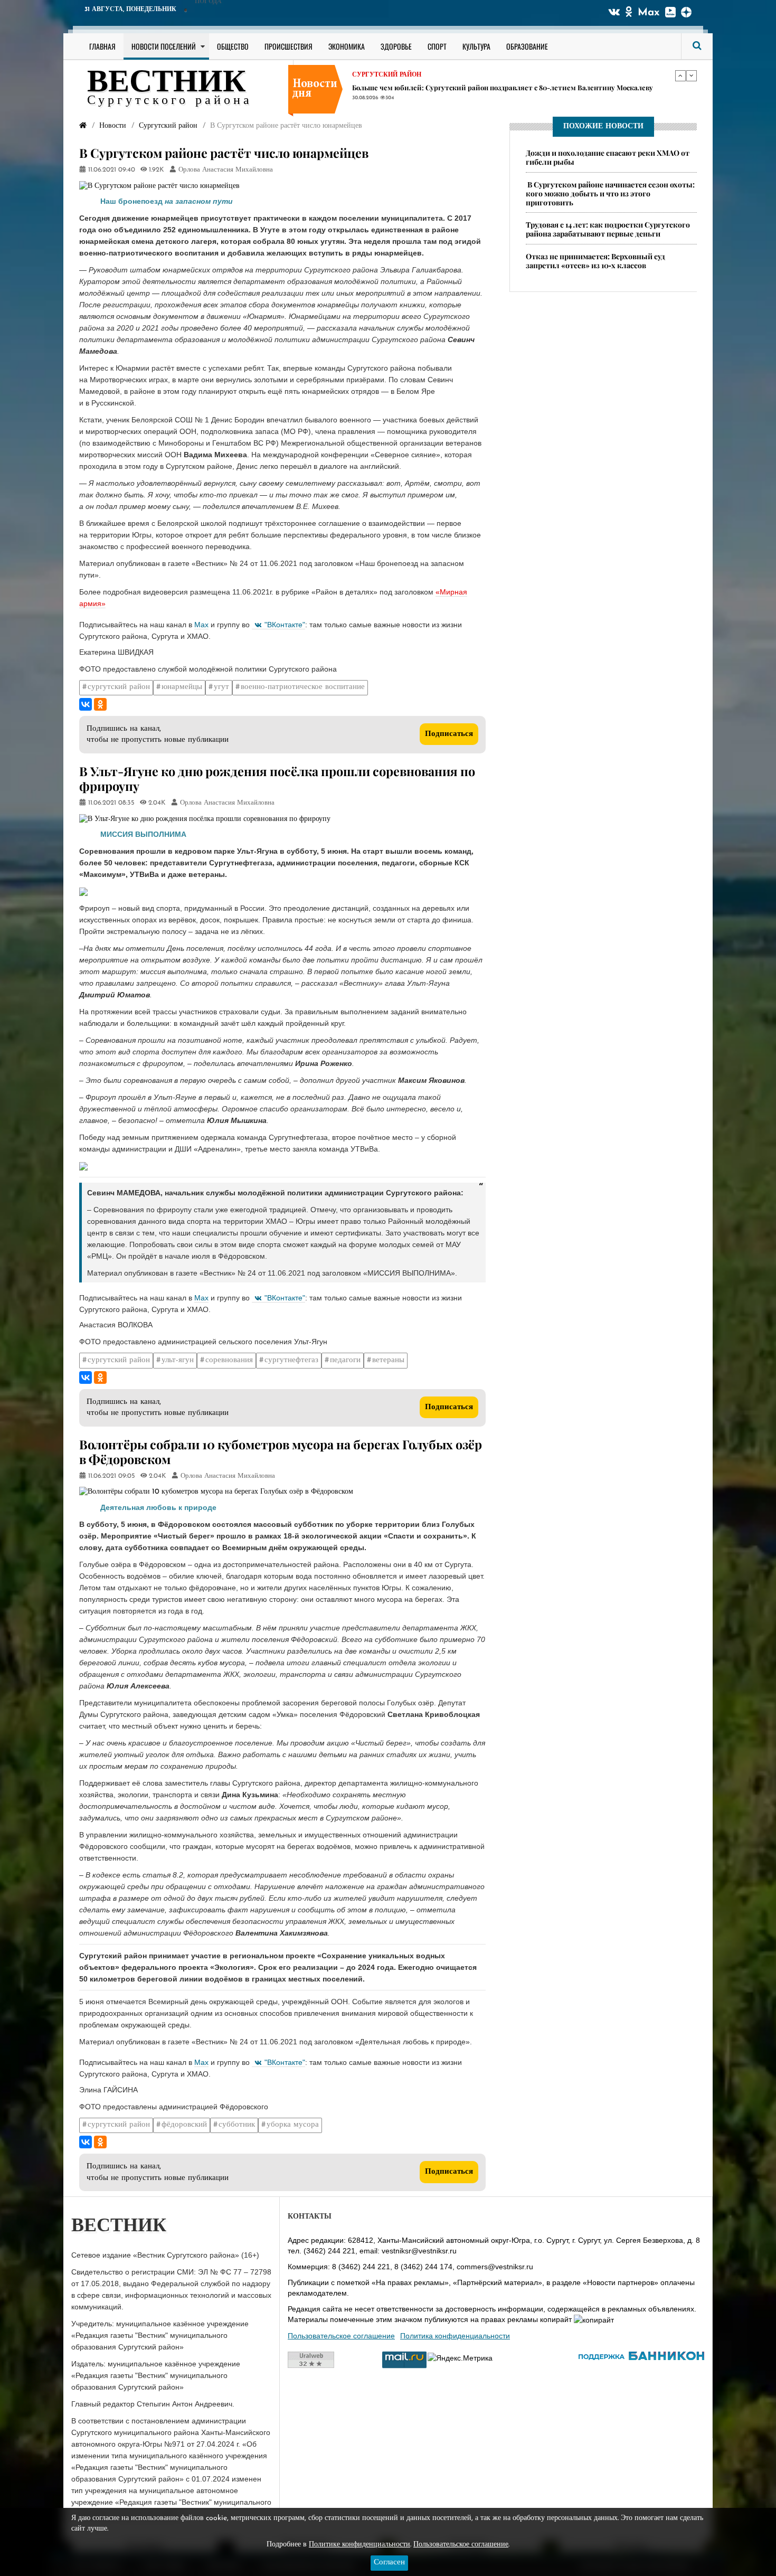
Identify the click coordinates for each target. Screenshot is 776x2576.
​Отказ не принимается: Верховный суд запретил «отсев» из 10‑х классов (595, 261)
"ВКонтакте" (285, 625)
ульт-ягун (178, 1360)
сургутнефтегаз (291, 1360)
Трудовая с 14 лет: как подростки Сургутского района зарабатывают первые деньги (494, 87)
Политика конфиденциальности (455, 2336)
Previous (680, 76)
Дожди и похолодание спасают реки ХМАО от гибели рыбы (608, 157)
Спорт (437, 46)
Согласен (389, 2563)
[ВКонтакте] (86, 704)
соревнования (229, 1360)
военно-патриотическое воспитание (303, 687)
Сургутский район (387, 75)
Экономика (347, 46)
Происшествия (288, 46)
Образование (527, 46)
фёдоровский (184, 2125)
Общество (233, 46)
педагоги (345, 1360)
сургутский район (119, 687)
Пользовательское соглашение (341, 2336)
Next (692, 76)
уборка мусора (293, 2125)
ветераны (388, 1360)
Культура (476, 46)
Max (649, 13)
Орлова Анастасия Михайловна (226, 170)
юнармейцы (182, 687)
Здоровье (396, 46)
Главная (102, 46)
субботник (237, 2125)
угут (221, 687)
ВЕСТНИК (167, 83)
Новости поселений (164, 46)
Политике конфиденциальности (359, 2545)
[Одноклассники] (100, 704)
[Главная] (83, 126)
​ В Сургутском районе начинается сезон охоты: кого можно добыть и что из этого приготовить (610, 194)
